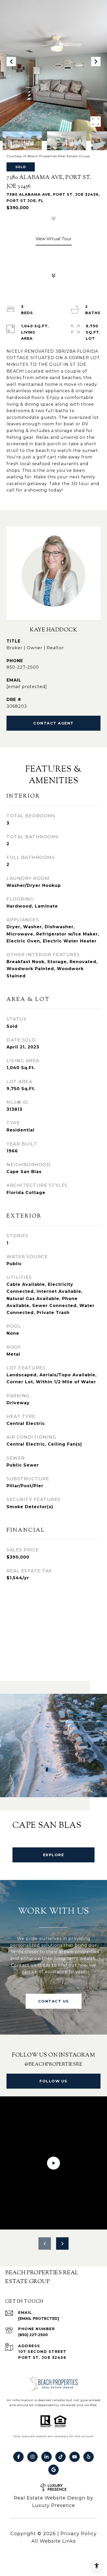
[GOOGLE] (53, 2470)
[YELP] (89, 2457)
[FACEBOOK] (18, 2457)
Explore (54, 1855)
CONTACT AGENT (53, 723)
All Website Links (54, 2541)
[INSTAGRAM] (32, 2457)
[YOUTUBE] (75, 2457)
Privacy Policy (79, 2534)
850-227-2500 (23, 667)
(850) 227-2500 (33, 2335)
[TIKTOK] (61, 2457)
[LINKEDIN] (46, 2457)
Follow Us (53, 2081)
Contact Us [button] (54, 2001)
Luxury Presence (54, 2505)
